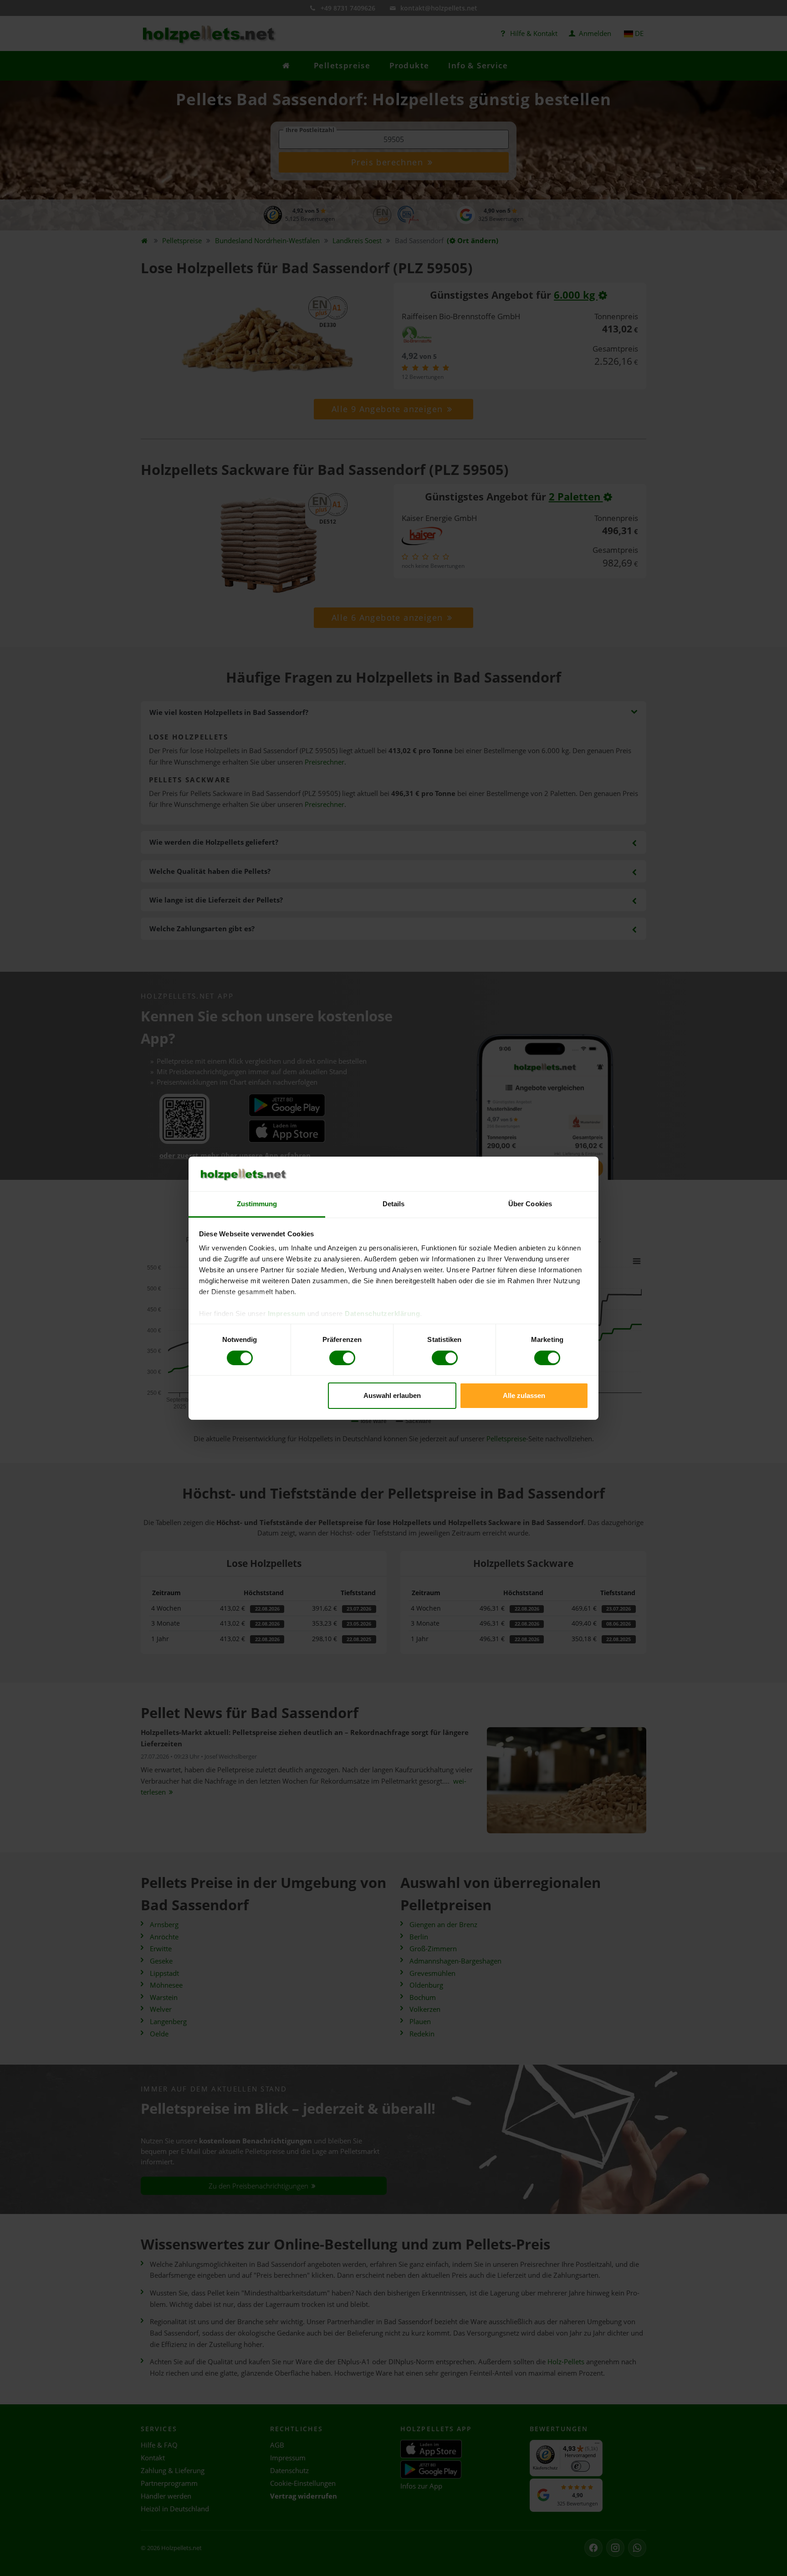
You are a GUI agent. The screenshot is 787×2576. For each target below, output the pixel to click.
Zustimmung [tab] (257, 1204)
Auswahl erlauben (392, 1395)
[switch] (342, 1358)
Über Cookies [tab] (530, 1204)
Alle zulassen (524, 1395)
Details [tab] (394, 1204)
